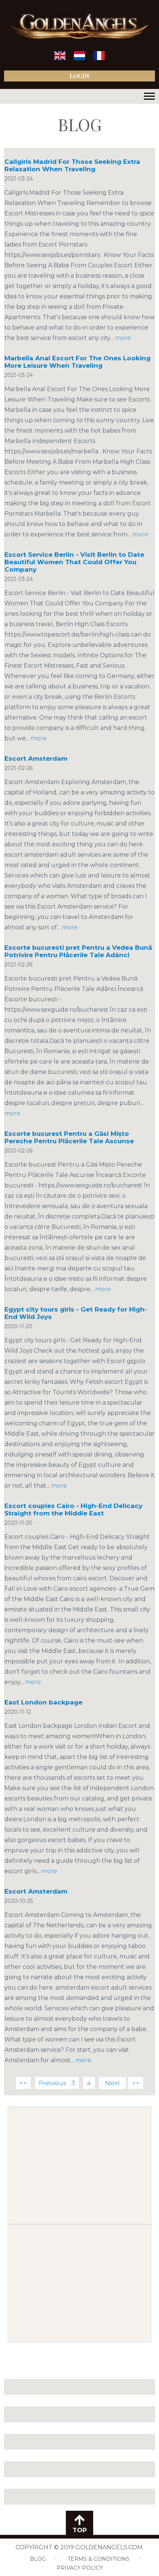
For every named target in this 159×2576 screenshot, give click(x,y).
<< (23, 2083)
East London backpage (43, 1702)
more (123, 338)
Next (113, 2083)
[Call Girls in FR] (99, 58)
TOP (80, 2530)
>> (136, 2083)
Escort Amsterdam (36, 758)
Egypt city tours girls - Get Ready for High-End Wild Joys (76, 1313)
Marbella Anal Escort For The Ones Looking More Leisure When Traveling (77, 362)
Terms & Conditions (99, 2559)
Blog (38, 2559)
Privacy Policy (80, 2568)
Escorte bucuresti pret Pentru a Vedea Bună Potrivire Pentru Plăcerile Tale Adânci (78, 951)
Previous (53, 2083)
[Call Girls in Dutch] (79, 58)
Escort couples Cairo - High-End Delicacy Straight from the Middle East (73, 1509)
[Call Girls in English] (60, 58)
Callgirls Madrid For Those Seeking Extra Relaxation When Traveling (72, 165)
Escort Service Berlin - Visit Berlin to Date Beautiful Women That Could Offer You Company (74, 562)
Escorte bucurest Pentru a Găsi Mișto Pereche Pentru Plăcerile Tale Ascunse (69, 1137)
